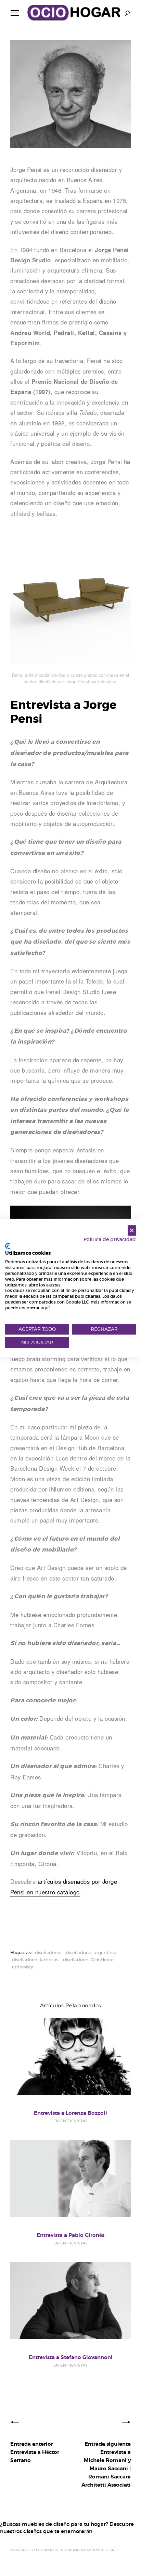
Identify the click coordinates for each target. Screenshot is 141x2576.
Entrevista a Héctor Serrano (35, 2452)
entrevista (23, 1967)
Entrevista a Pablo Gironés (70, 2235)
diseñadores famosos (35, 1960)
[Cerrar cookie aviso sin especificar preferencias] (132, 1230)
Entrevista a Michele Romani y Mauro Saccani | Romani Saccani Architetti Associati (106, 2464)
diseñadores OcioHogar (88, 1960)
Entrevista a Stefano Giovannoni (71, 2357)
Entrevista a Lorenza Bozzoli (70, 2113)
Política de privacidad (110, 1240)
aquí (45, 1308)
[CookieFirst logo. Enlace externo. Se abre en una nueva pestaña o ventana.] (8, 1246)
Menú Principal (15, 13)
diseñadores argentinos (92, 1952)
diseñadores (48, 1952)
